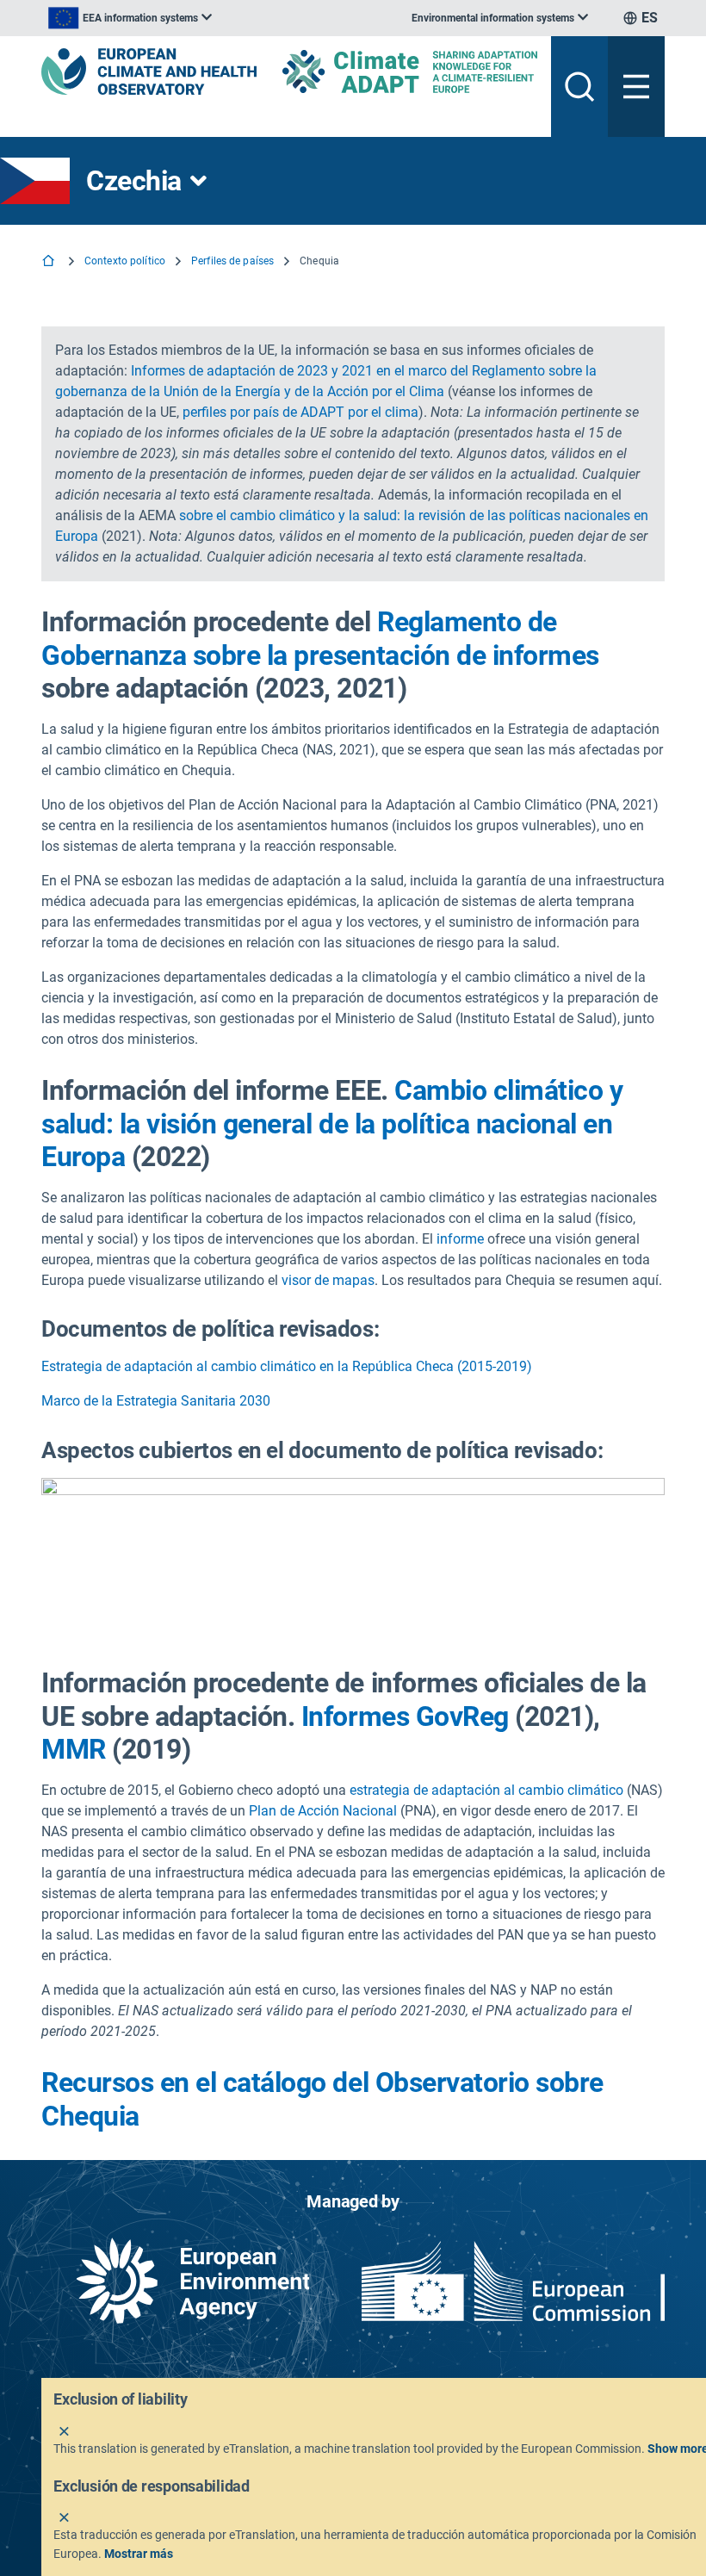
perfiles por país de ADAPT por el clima (300, 412)
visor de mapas (328, 1280)
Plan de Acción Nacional (323, 1811)
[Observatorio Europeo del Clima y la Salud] (149, 71)
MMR (74, 1749)
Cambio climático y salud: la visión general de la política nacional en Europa (332, 1124)
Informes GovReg (405, 1716)
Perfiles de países (232, 261)
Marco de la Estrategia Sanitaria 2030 (156, 1401)
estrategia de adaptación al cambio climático (486, 1790)
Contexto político (125, 261)
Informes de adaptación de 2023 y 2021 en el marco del (301, 371)
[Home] (50, 262)
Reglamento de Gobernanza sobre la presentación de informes (320, 638)
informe (460, 1239)
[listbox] (130, 18)
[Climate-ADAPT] (410, 71)
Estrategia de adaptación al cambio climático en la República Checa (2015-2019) (287, 1366)
